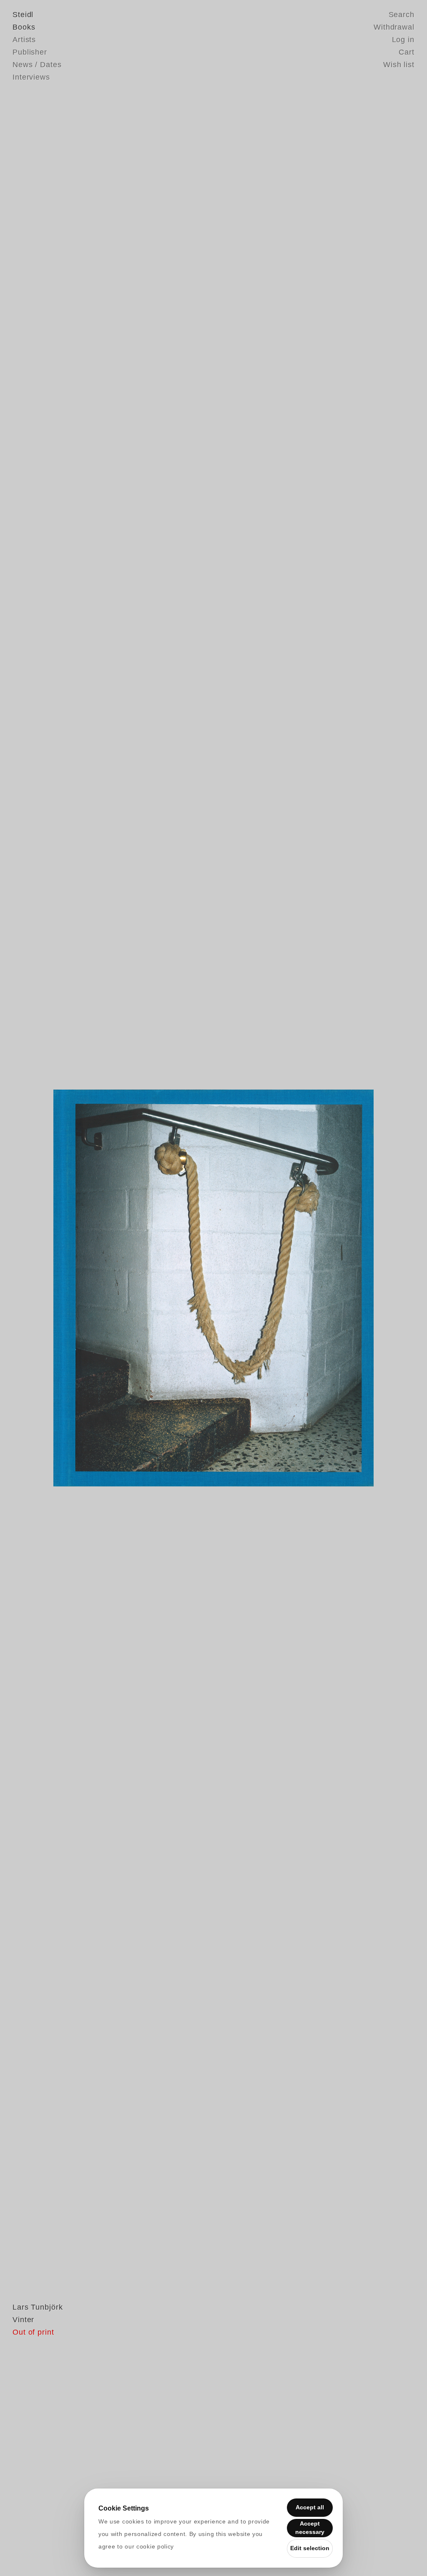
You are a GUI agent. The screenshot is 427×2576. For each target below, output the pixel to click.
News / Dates (37, 65)
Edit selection (310, 2548)
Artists (24, 40)
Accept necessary (310, 2528)
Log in (403, 40)
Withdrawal (394, 27)
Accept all (310, 2507)
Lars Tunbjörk (38, 2307)
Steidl (23, 15)
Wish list (399, 65)
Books (24, 27)
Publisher (30, 52)
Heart (149, 1288)
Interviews (31, 77)
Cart (407, 52)
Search (402, 15)
